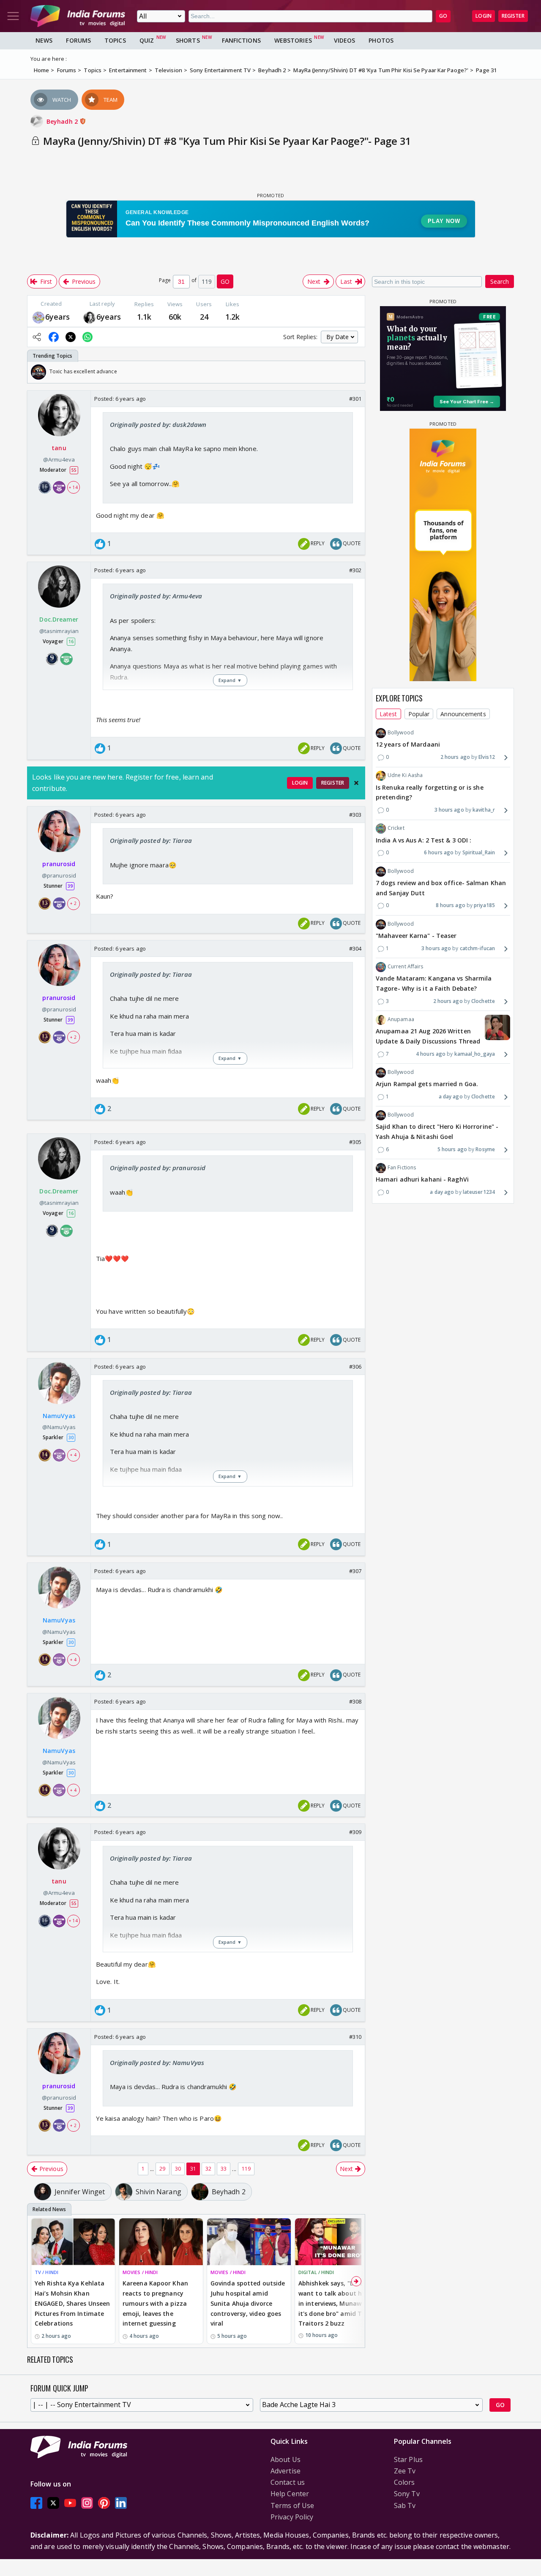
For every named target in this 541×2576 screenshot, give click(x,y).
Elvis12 (487, 757)
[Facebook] (36, 2503)
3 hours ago (449, 810)
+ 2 (73, 903)
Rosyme (485, 1150)
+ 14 (73, 487)
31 (193, 2169)
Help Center (290, 2494)
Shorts (188, 40)
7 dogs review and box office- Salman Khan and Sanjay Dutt (441, 888)
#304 (355, 948)
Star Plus (408, 2459)
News (44, 40)
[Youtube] (70, 2503)
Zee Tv (405, 2471)
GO (443, 16)
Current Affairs (406, 967)
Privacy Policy (292, 2517)
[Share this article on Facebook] (54, 337)
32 (208, 2169)
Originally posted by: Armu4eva (156, 596)
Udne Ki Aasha (405, 776)
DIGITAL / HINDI (316, 2272)
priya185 (484, 906)
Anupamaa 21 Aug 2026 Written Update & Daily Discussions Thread (428, 1037)
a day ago (451, 1097)
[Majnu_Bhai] (38, 317)
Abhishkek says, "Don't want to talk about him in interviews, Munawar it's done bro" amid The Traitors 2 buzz (334, 2303)
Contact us (288, 2482)
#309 (355, 1832)
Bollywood (401, 733)
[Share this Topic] (37, 337)
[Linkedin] (121, 2503)
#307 (355, 1571)
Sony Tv (407, 2494)
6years (58, 317)
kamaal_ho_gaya (475, 1054)
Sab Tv (405, 2505)
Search (500, 281)
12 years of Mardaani (408, 745)
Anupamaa (401, 1020)
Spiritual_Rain (479, 853)
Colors (404, 2482)
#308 (355, 1701)
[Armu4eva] (90, 317)
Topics (115, 40)
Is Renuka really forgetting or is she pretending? (430, 792)
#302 (355, 570)
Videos (345, 40)
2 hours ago (455, 757)
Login (484, 16)
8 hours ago (451, 906)
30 (178, 2169)
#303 (355, 815)
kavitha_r (484, 810)
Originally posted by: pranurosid (158, 1168)
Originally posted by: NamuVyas (157, 2062)
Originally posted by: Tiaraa (151, 840)
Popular (419, 714)
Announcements (463, 714)
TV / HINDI (46, 2272)
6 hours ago (439, 853)
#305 (355, 1142)
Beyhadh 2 (63, 121)
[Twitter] (53, 2503)
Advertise (286, 2471)
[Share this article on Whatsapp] (87, 337)
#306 (355, 1367)
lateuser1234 (479, 1192)
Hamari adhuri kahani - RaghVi (422, 1180)
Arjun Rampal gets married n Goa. (427, 1084)
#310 (355, 2037)
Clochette (483, 1001)
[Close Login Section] (356, 783)
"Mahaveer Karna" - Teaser (416, 936)
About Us (286, 2459)
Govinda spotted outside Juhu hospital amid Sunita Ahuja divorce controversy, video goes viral (248, 2303)
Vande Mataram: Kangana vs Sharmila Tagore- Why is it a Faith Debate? (434, 984)
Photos (381, 40)
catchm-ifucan (477, 948)
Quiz (147, 40)
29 (162, 2169)
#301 (355, 399)
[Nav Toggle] (13, 16)
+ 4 (73, 1455)
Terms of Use (292, 2505)
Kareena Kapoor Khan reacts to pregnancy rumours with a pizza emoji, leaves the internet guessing (155, 2303)
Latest (388, 714)
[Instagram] (87, 2503)
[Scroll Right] (356, 372)
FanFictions (241, 40)
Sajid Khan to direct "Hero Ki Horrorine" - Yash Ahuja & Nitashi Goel (437, 1132)
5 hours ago (452, 1150)
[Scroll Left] (36, 372)
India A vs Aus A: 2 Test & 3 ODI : (424, 840)
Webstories (293, 40)
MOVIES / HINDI (140, 2272)
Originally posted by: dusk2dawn (158, 424)
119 (246, 2169)
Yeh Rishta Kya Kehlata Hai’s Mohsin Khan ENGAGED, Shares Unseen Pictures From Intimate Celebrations (72, 2303)
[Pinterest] (104, 2503)
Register (513, 16)
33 (224, 2169)
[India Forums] (78, 16)
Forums (78, 40)
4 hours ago (431, 1054)
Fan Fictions (402, 1168)
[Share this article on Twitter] (71, 337)
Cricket (396, 828)
